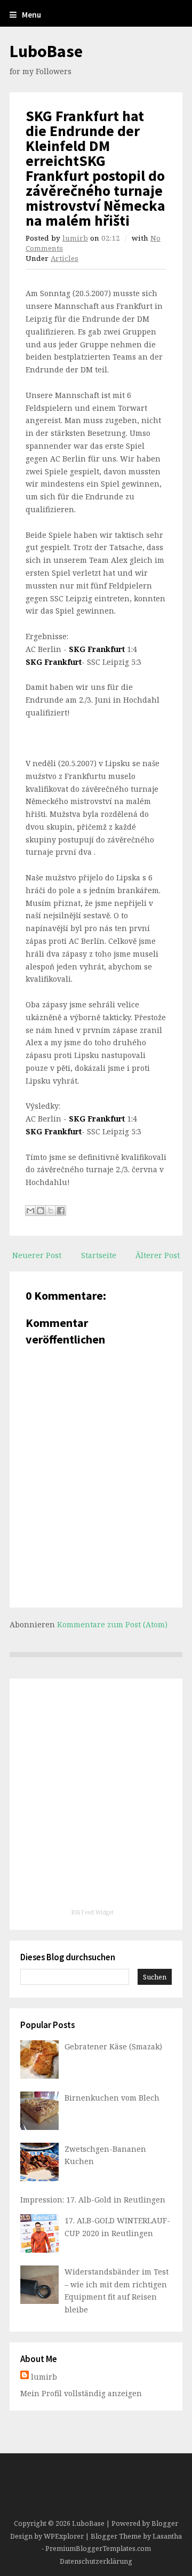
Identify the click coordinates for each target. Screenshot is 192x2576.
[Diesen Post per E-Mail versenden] (30, 1211)
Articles (65, 258)
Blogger (165, 2523)
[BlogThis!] (41, 1211)
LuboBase (46, 51)
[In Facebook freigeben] (61, 1211)
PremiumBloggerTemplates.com (98, 2549)
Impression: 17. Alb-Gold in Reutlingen (93, 2200)
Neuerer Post (37, 1255)
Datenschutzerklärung (96, 2561)
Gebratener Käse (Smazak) (113, 2046)
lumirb (75, 238)
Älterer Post (158, 1255)
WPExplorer (64, 2536)
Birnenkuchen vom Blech (112, 2098)
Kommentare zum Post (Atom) (112, 1624)
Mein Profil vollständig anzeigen (81, 2393)
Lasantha (167, 2536)
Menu (31, 15)
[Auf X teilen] (51, 1211)
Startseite (99, 1255)
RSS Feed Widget (93, 1912)
